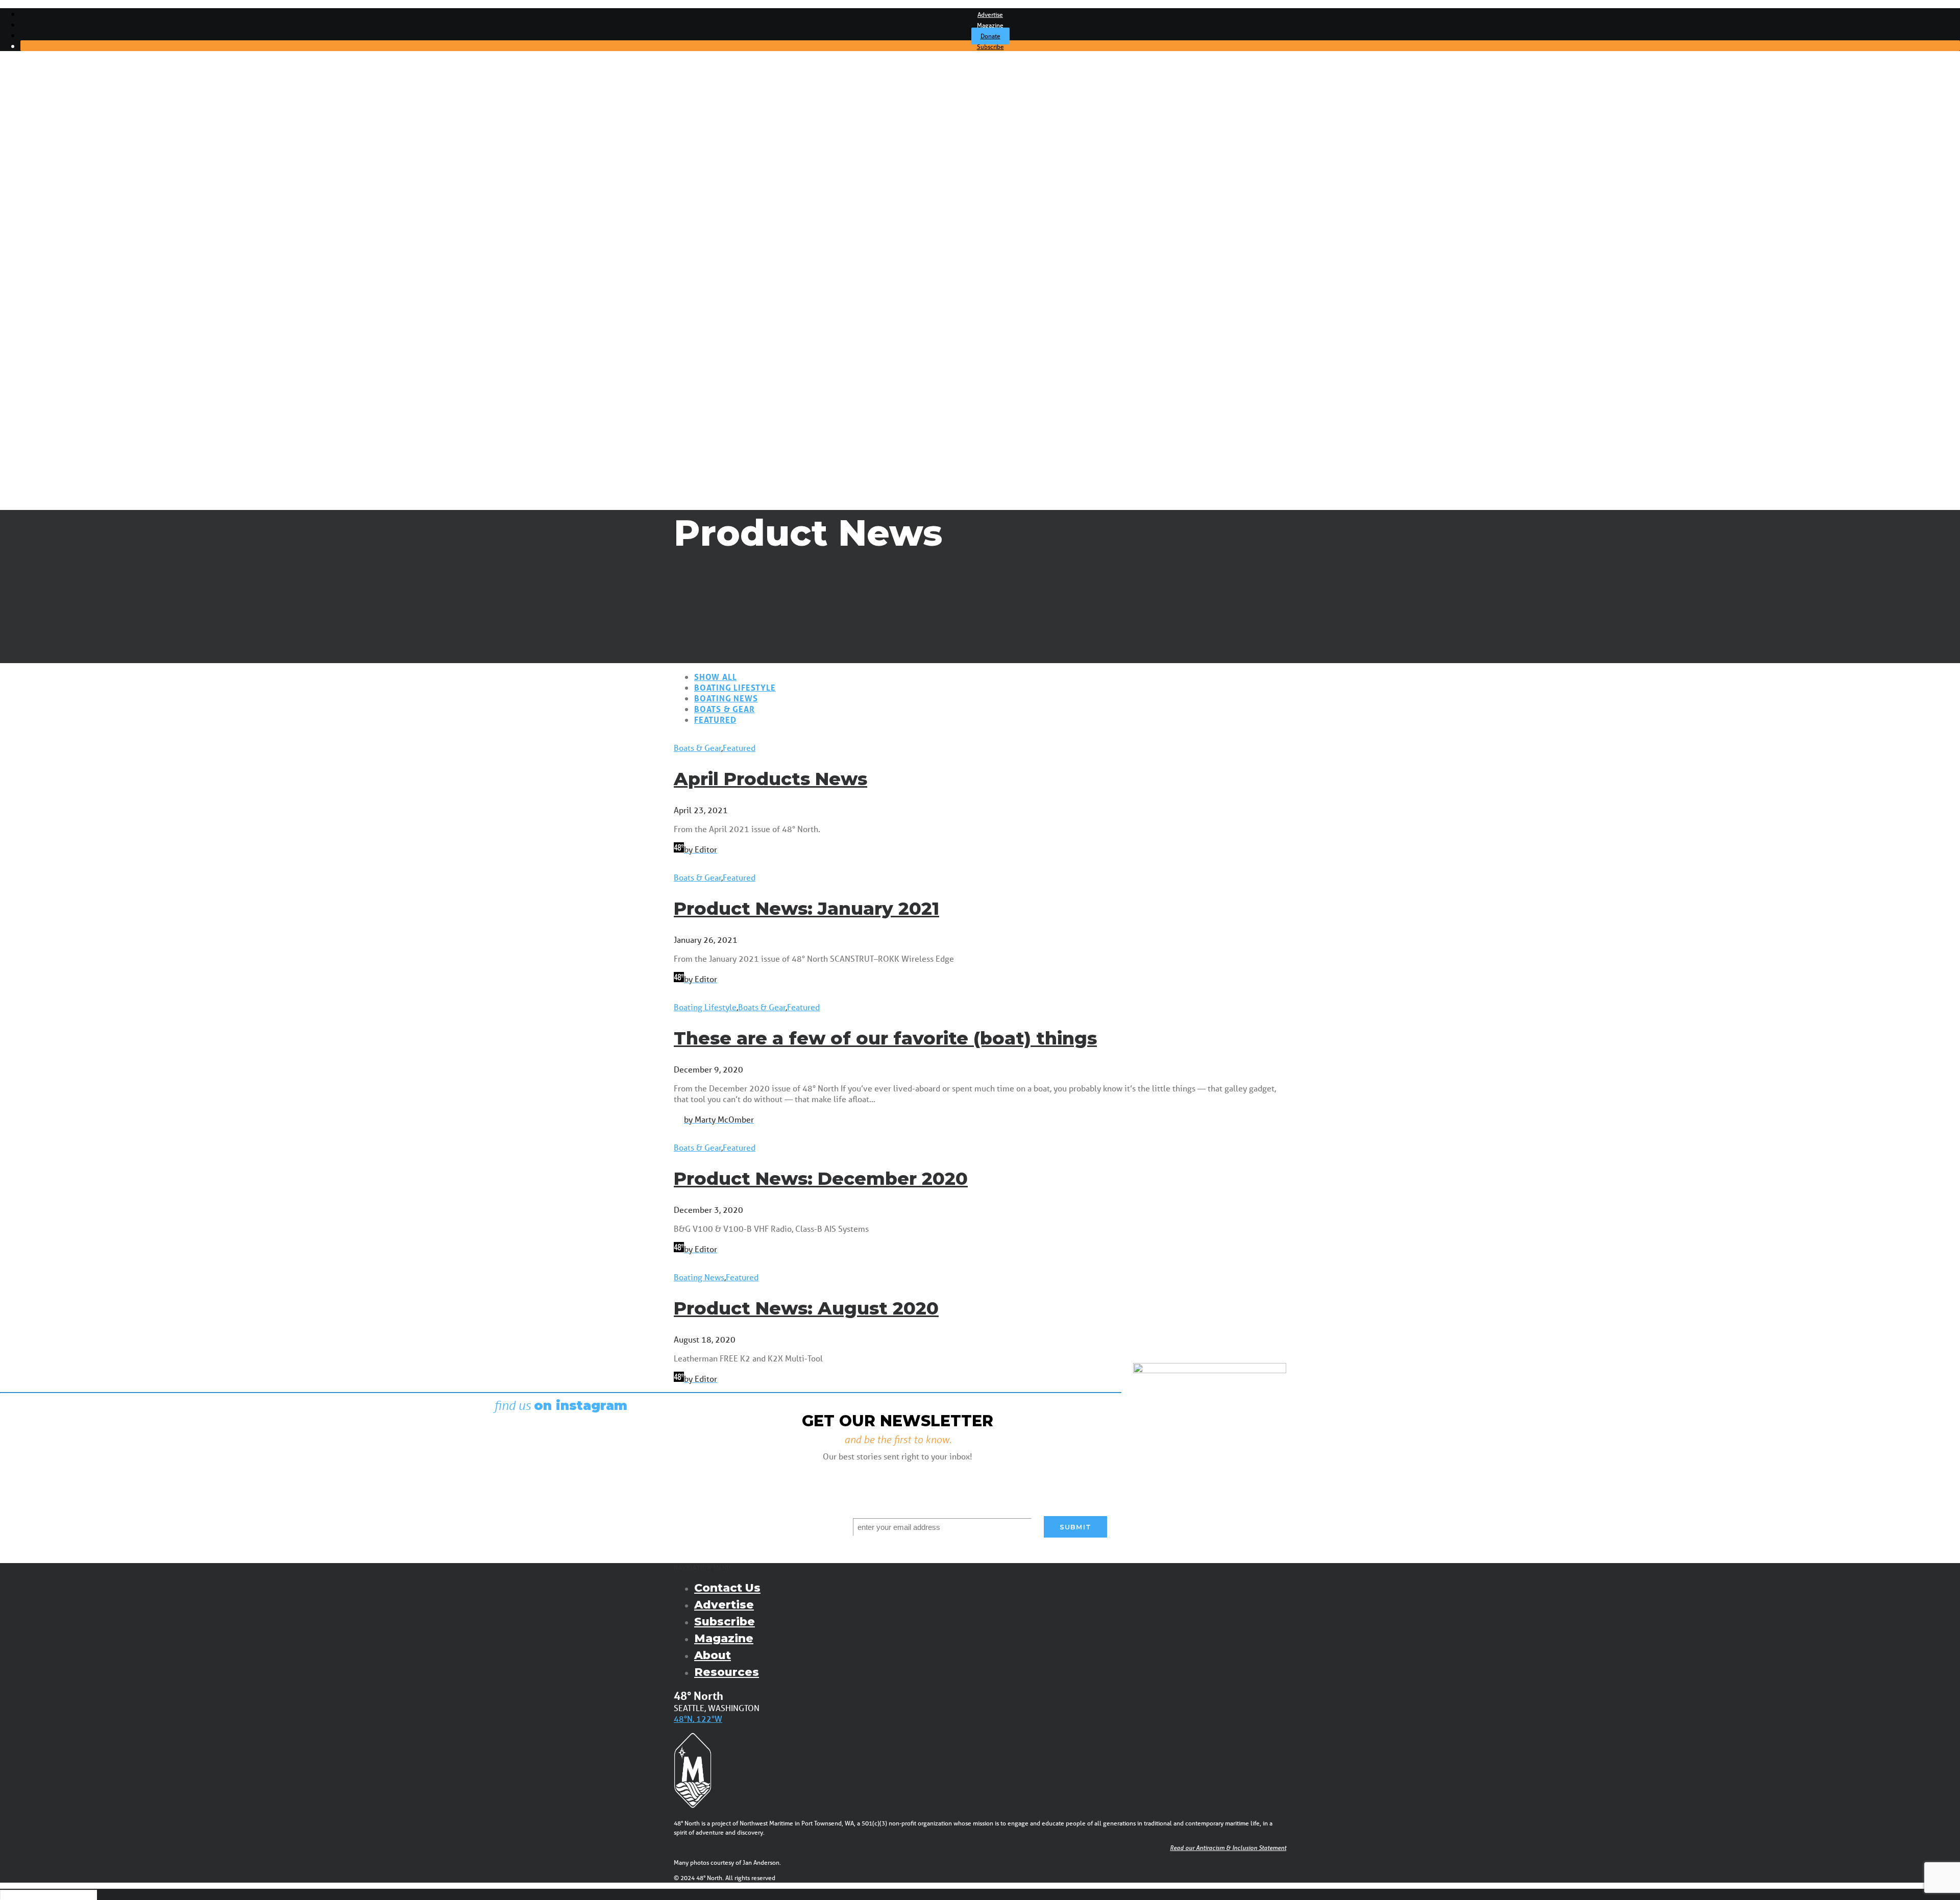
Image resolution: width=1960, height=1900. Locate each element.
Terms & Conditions (75, 336)
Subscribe (990, 47)
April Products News (770, 779)
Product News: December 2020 (821, 1178)
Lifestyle (56, 210)
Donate (990, 36)
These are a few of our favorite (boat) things (885, 1038)
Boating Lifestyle (735, 687)
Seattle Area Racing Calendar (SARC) (106, 366)
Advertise (990, 15)
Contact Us (727, 1588)
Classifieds (44, 298)
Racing (53, 172)
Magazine (990, 25)
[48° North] (980, 89)
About (713, 1655)
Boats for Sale (66, 317)
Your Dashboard (69, 346)
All (45, 142)
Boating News (726, 698)
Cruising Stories (68, 239)
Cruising (55, 162)
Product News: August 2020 (806, 1308)
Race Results (64, 269)
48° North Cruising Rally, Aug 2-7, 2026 (110, 375)
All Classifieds (64, 327)
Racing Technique (73, 288)
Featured (715, 720)
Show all (715, 677)
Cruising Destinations (79, 249)
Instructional (63, 201)
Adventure (60, 181)
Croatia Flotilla (66, 385)
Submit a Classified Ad (80, 307)
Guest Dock (62, 220)
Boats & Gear (64, 191)
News (51, 152)
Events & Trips (51, 356)
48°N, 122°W (698, 1719)
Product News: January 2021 (806, 908)
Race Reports (65, 278)
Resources (727, 1672)
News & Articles (54, 133)
